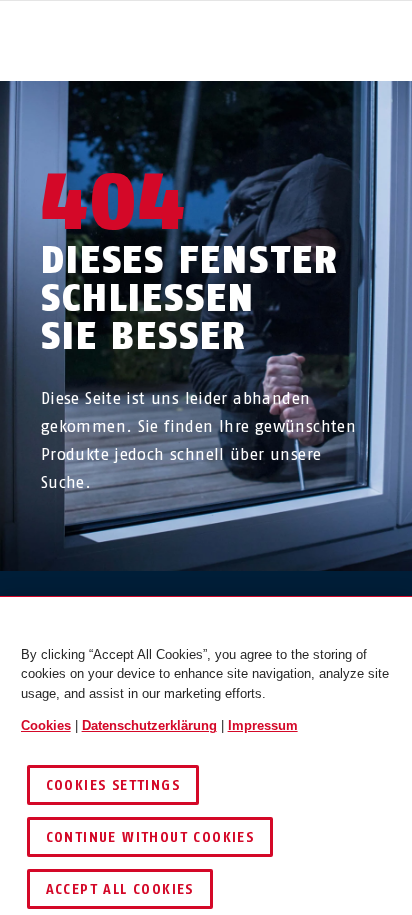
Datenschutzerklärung (149, 725)
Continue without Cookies (150, 837)
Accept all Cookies (120, 889)
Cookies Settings (113, 785)
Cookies (46, 725)
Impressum (263, 725)
